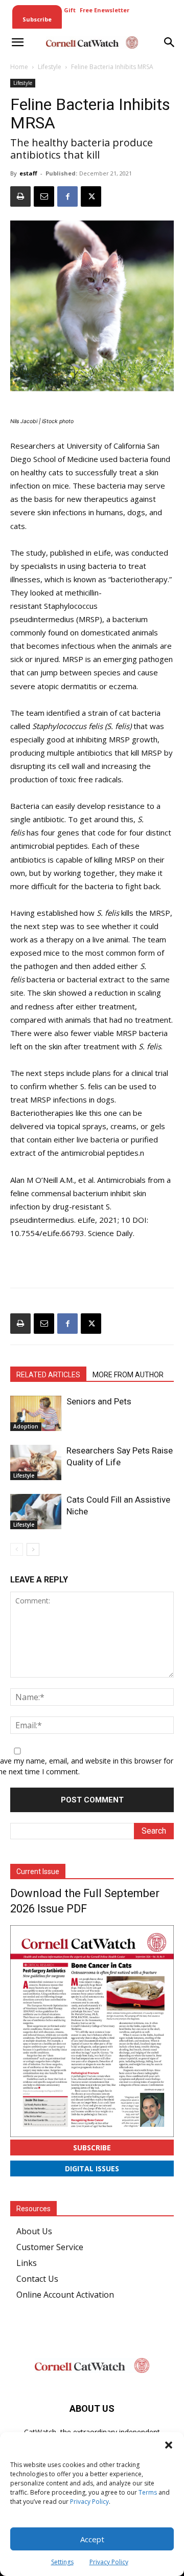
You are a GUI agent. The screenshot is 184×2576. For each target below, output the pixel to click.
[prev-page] (17, 1549)
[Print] (20, 196)
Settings (62, 2562)
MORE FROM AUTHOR (128, 1375)
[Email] (44, 196)
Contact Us (37, 2279)
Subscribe (92, 2148)
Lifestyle (50, 67)
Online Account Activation (65, 2295)
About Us (34, 2231)
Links (27, 2263)
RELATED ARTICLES (48, 1375)
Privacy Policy (89, 2502)
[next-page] (33, 1549)
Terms (148, 2492)
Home (19, 67)
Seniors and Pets (99, 1401)
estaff (28, 173)
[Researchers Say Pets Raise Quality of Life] (36, 1462)
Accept (92, 2539)
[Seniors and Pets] (36, 1413)
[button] (169, 2445)
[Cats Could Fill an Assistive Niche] (36, 1512)
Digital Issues (92, 2168)
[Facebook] (67, 196)
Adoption (26, 1426)
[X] (91, 196)
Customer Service (50, 2247)
